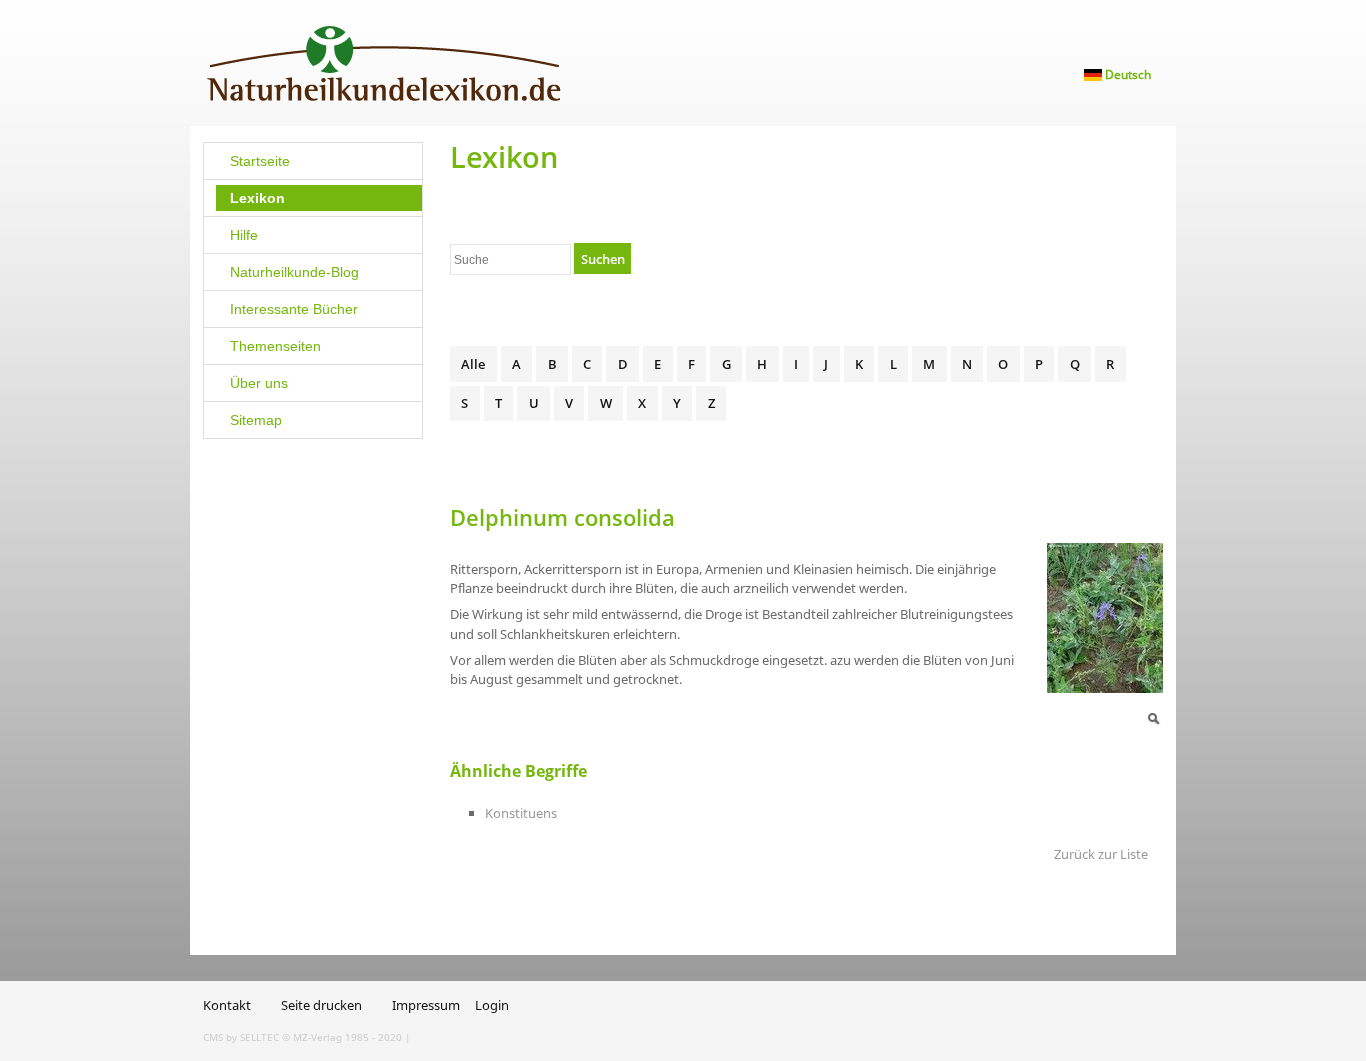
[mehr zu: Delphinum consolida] (1105, 617)
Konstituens (521, 813)
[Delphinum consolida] (1153, 717)
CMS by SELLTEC (241, 1037)
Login (492, 1005)
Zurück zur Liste (1101, 854)
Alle (473, 364)
